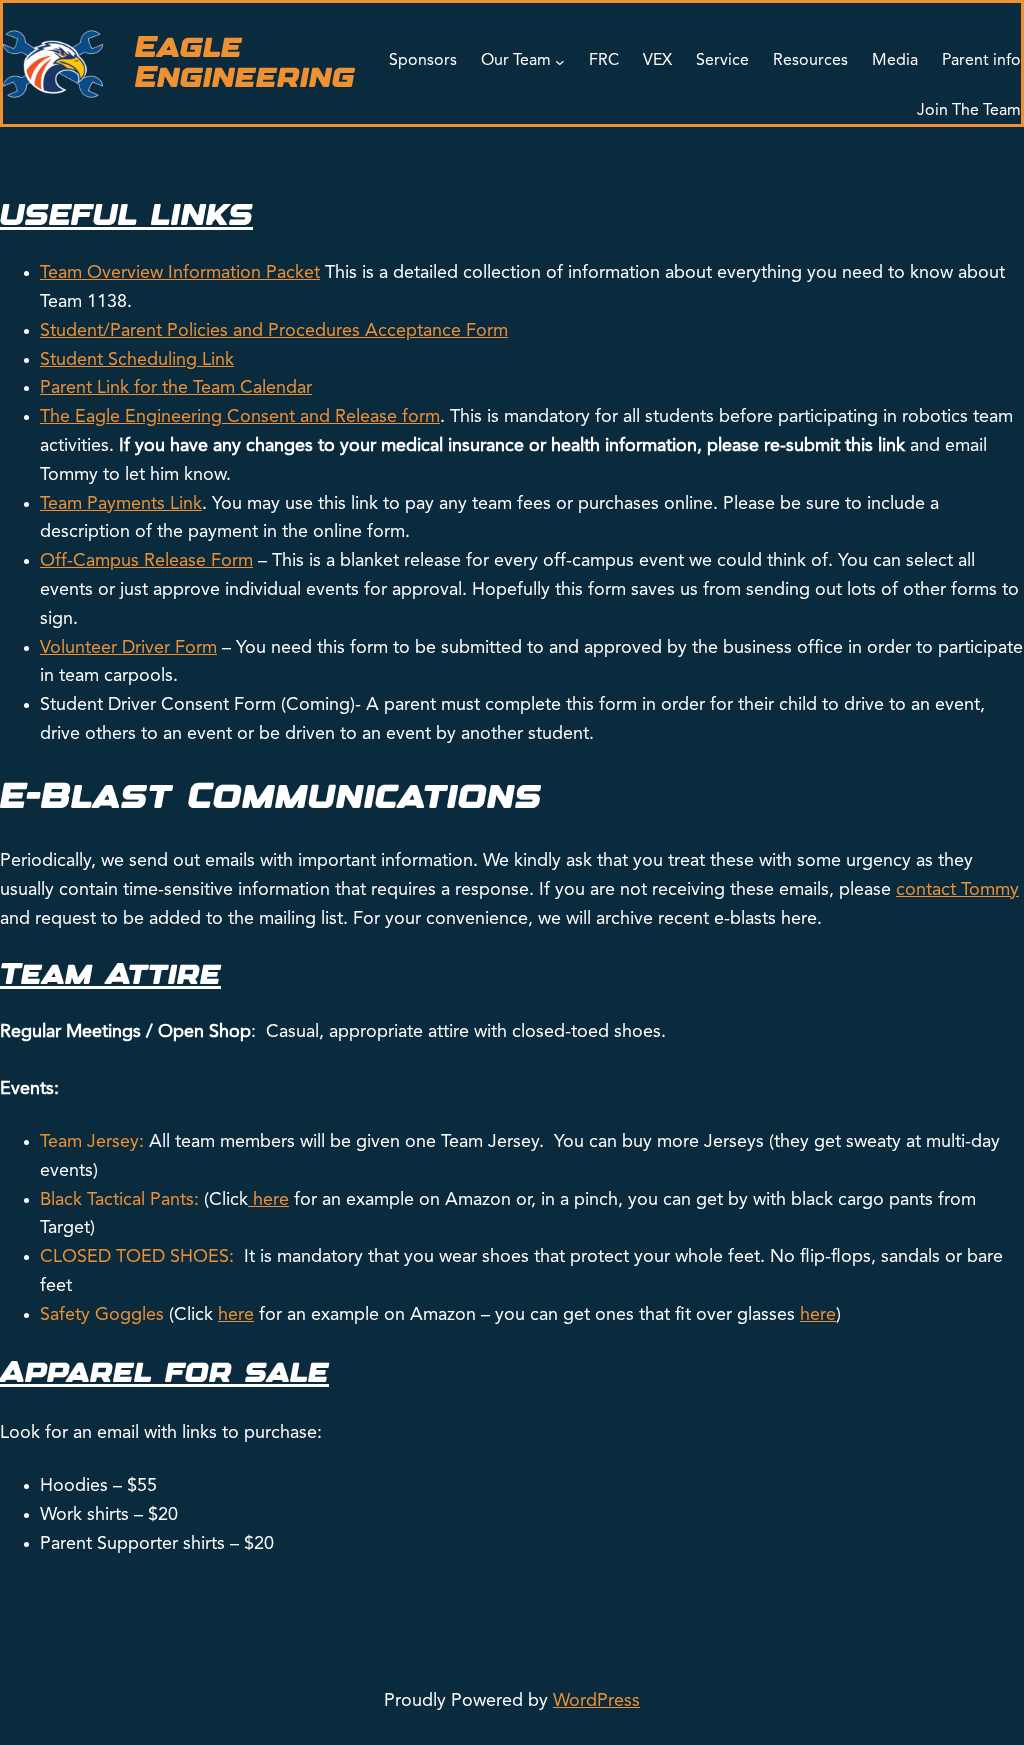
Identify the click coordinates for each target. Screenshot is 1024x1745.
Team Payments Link (121, 504)
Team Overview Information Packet (180, 273)
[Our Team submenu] (560, 62)
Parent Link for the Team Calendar (176, 388)
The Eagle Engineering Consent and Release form (240, 417)
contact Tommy (957, 890)
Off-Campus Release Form (146, 561)
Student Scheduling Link (137, 360)
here (271, 1200)
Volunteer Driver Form (128, 648)
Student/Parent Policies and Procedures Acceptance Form (274, 331)
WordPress (596, 1701)
